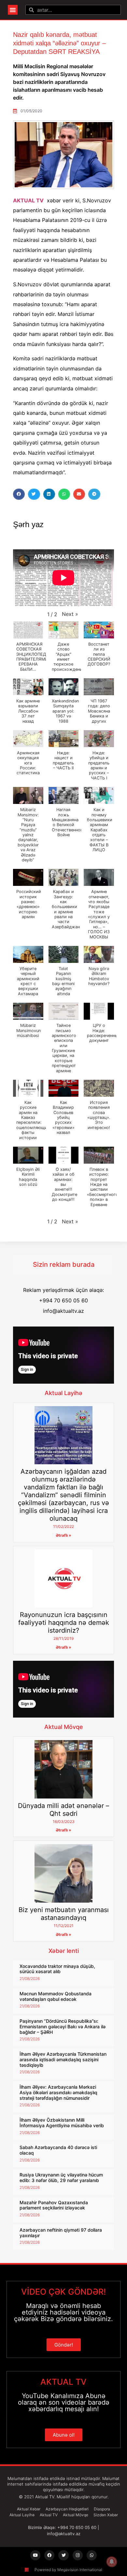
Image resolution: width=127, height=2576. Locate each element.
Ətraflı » (63, 1535)
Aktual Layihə (63, 1393)
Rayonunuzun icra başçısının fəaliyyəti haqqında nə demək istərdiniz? (64, 1623)
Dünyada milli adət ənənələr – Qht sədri (63, 1810)
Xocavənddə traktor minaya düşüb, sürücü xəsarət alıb (57, 1969)
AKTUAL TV (28, 200)
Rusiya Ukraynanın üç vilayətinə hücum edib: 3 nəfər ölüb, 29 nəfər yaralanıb (61, 2177)
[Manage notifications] (112, 2562)
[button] (13, 10)
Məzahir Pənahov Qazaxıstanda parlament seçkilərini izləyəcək (54, 2205)
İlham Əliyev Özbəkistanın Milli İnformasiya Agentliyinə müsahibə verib (62, 2123)
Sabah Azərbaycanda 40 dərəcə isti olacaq (58, 2150)
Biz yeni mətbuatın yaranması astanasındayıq (64, 1914)
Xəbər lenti (64, 1951)
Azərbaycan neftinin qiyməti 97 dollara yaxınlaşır (61, 2233)
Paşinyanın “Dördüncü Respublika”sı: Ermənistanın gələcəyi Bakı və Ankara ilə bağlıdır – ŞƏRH (63, 2026)
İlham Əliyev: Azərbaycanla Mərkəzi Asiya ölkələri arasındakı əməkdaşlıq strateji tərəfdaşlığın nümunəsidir (58, 2092)
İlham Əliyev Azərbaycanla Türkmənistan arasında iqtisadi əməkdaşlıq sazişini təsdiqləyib (63, 2059)
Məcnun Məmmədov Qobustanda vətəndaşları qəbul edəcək (56, 1996)
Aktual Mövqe (64, 1727)
